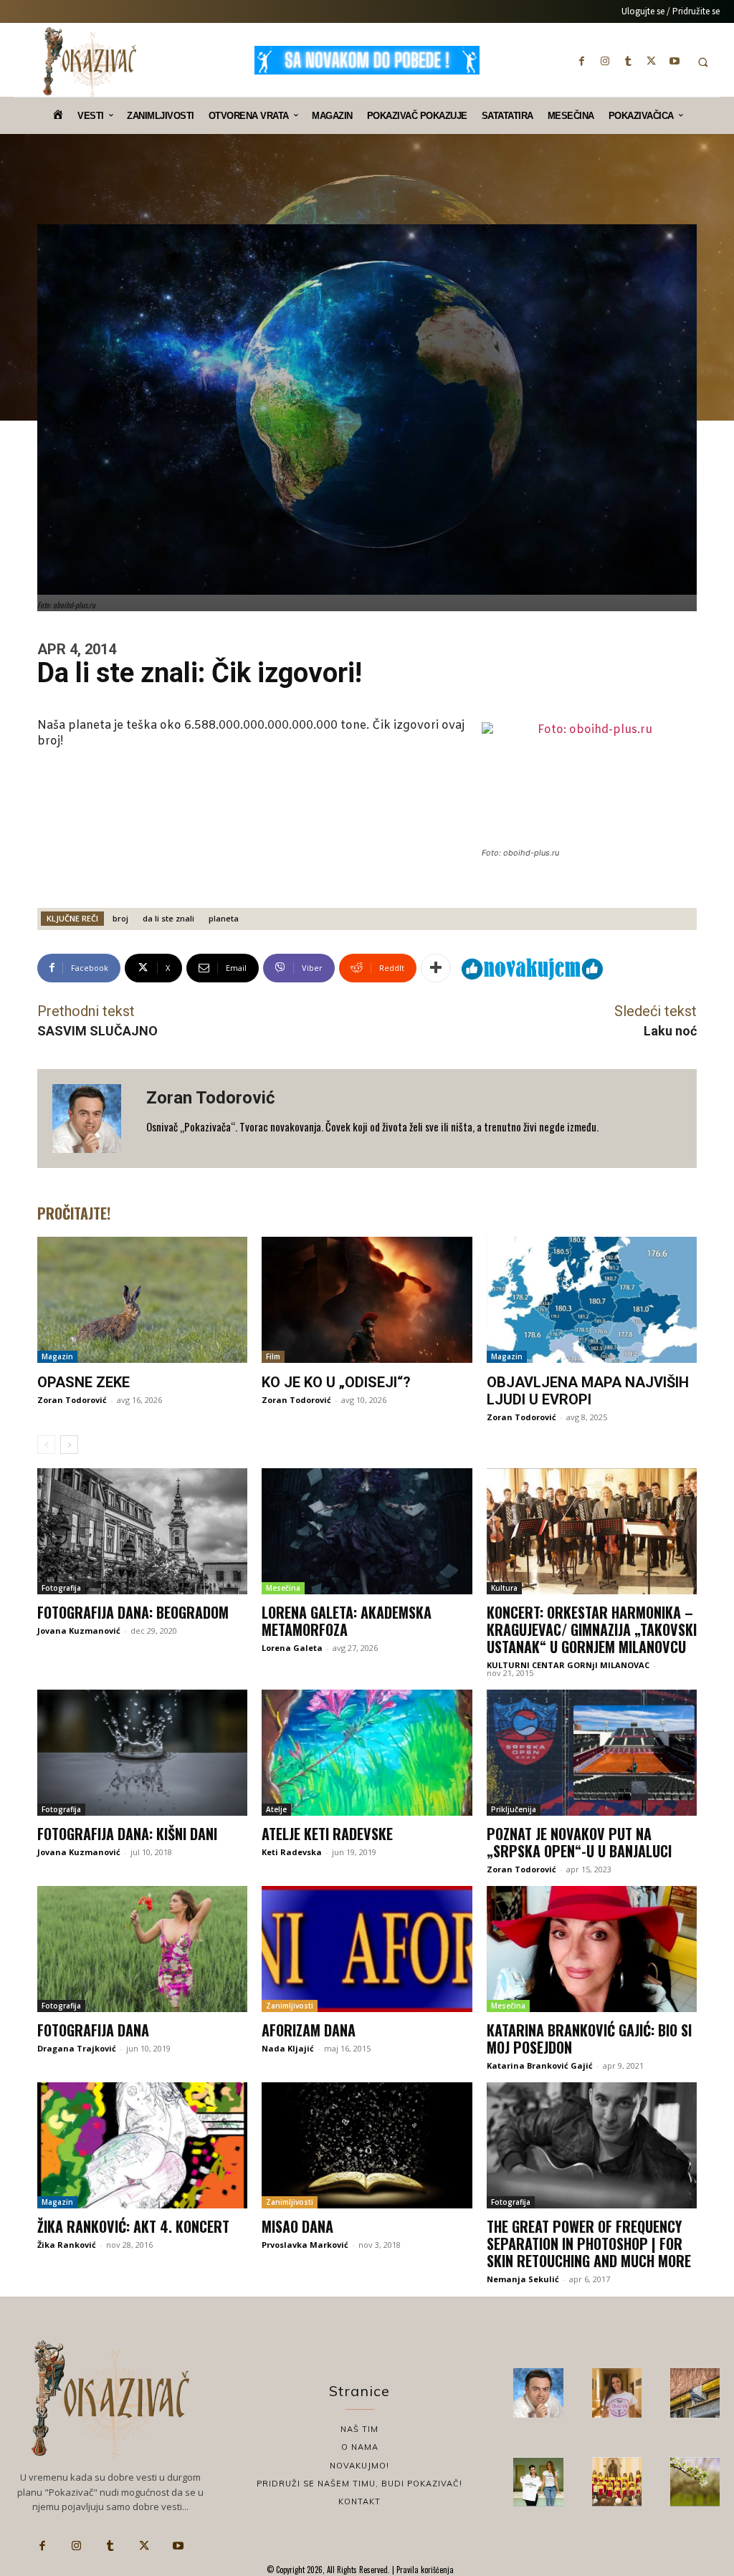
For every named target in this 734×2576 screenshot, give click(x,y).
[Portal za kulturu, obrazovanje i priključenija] (90, 62)
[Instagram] (605, 61)
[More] (436, 968)
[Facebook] (582, 61)
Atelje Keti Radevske (327, 1834)
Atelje (276, 1809)
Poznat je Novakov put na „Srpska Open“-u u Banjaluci (579, 1842)
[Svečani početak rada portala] (617, 2482)
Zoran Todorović (211, 1098)
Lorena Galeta (292, 1648)
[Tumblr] (628, 61)
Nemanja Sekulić (523, 2279)
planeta (224, 918)
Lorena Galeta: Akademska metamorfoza (347, 1621)
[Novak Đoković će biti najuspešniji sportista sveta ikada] (538, 2393)
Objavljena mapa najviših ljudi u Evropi (588, 1391)
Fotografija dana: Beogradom (133, 1612)
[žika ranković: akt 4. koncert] (142, 2145)
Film (273, 1356)
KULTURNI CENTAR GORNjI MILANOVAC (568, 1665)
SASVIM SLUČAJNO (97, 1031)
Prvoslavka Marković (305, 2245)
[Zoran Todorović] (92, 1119)
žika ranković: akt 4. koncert (133, 2226)
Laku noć (670, 1031)
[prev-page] (46, 1445)
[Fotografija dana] (142, 1949)
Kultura (504, 1588)
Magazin (57, 1356)
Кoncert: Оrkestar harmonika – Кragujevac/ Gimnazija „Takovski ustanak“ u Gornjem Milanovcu (592, 1629)
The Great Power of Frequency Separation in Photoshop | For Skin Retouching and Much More (589, 2244)
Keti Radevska (292, 1852)
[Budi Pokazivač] (538, 2482)
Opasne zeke (84, 1382)
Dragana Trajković (77, 2048)
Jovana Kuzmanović (79, 1631)
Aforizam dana (309, 2030)
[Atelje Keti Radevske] (367, 1753)
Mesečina (283, 1588)
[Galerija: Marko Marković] (695, 2482)
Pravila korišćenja (424, 2570)
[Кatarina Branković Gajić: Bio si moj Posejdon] (592, 1949)
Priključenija (514, 1809)
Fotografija (61, 1588)
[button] (703, 62)
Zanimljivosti (290, 2006)
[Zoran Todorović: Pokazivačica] (695, 2393)
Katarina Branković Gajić (540, 2065)
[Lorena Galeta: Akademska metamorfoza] (367, 1531)
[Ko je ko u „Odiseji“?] (367, 1300)
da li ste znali (168, 918)
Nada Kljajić (288, 2048)
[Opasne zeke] (142, 1300)
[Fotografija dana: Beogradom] (142, 1531)
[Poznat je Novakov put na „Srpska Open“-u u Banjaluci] (592, 1753)
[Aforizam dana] (367, 1949)
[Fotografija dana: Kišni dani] (142, 1753)
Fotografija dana (93, 2030)
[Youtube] (675, 61)
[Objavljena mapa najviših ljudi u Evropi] (592, 1300)
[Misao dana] (367, 2145)
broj (120, 918)
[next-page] (69, 1445)
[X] (652, 61)
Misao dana (297, 2226)
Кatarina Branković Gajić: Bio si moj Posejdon (589, 2039)
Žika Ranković (67, 2245)
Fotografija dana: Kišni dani (127, 1834)
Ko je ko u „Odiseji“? (336, 1382)
